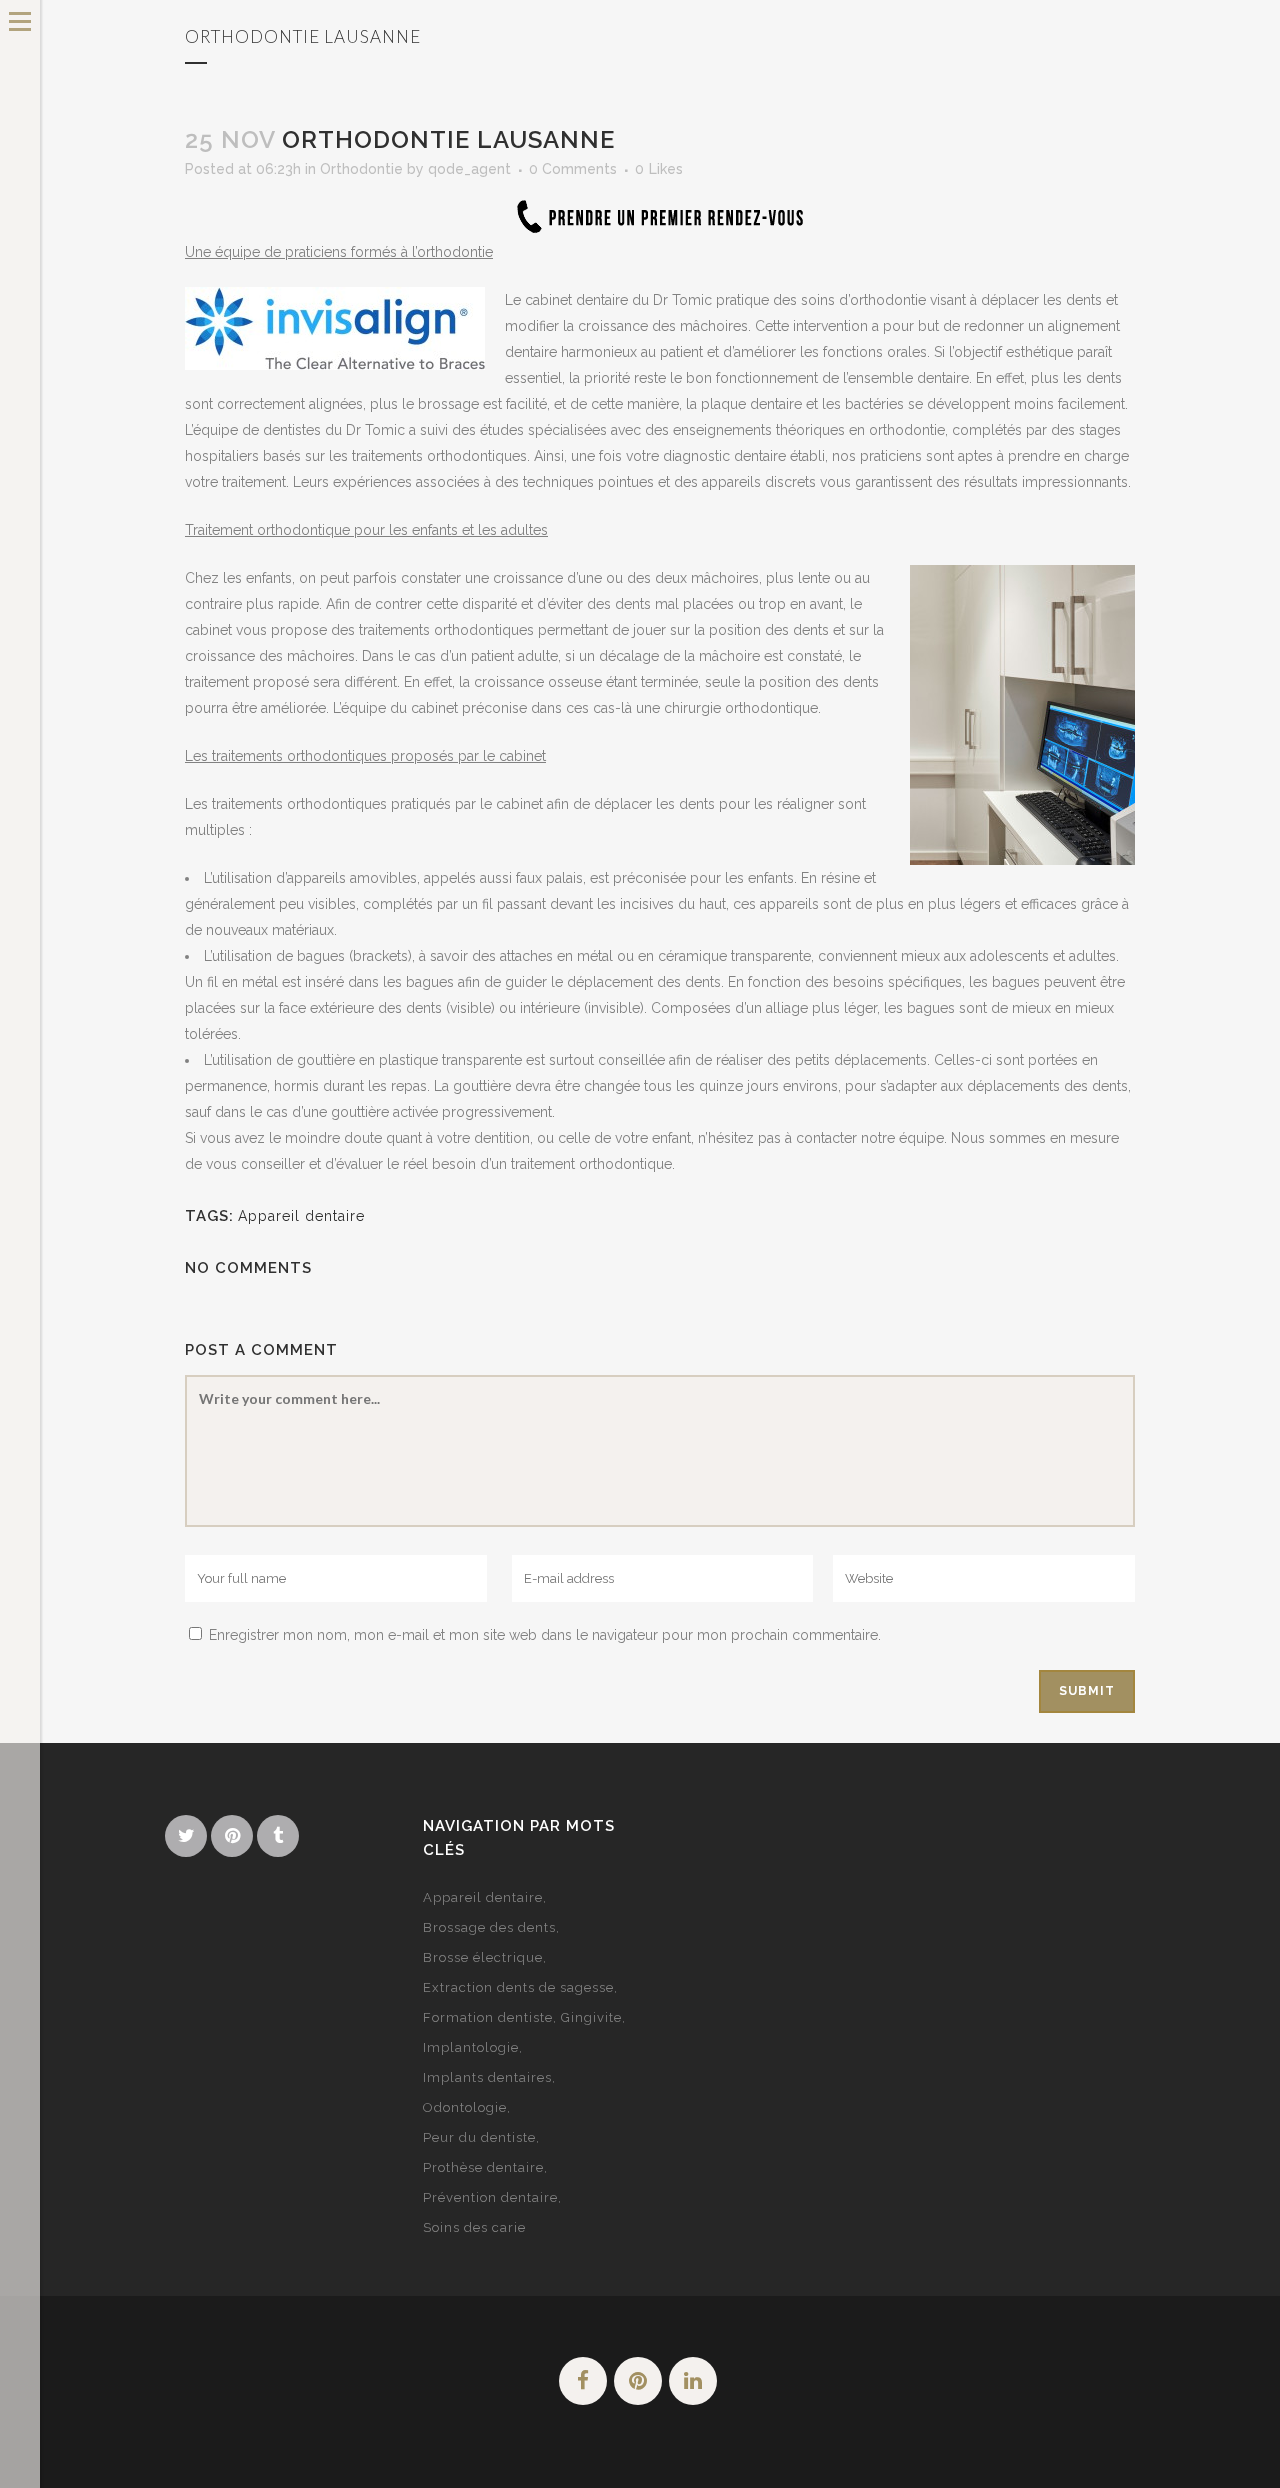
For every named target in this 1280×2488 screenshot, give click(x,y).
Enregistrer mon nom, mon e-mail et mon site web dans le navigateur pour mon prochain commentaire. (545, 1635)
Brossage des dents (489, 1927)
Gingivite (591, 2017)
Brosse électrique (483, 1957)
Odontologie (465, 2107)
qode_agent (469, 169)
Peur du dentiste (479, 2137)
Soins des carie (474, 2227)
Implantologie (471, 2047)
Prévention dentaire (490, 2197)
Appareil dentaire (301, 1216)
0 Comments (573, 169)
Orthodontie (361, 169)
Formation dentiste (488, 2017)
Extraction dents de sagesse (518, 1987)
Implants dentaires (487, 2077)
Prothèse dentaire (483, 2167)
